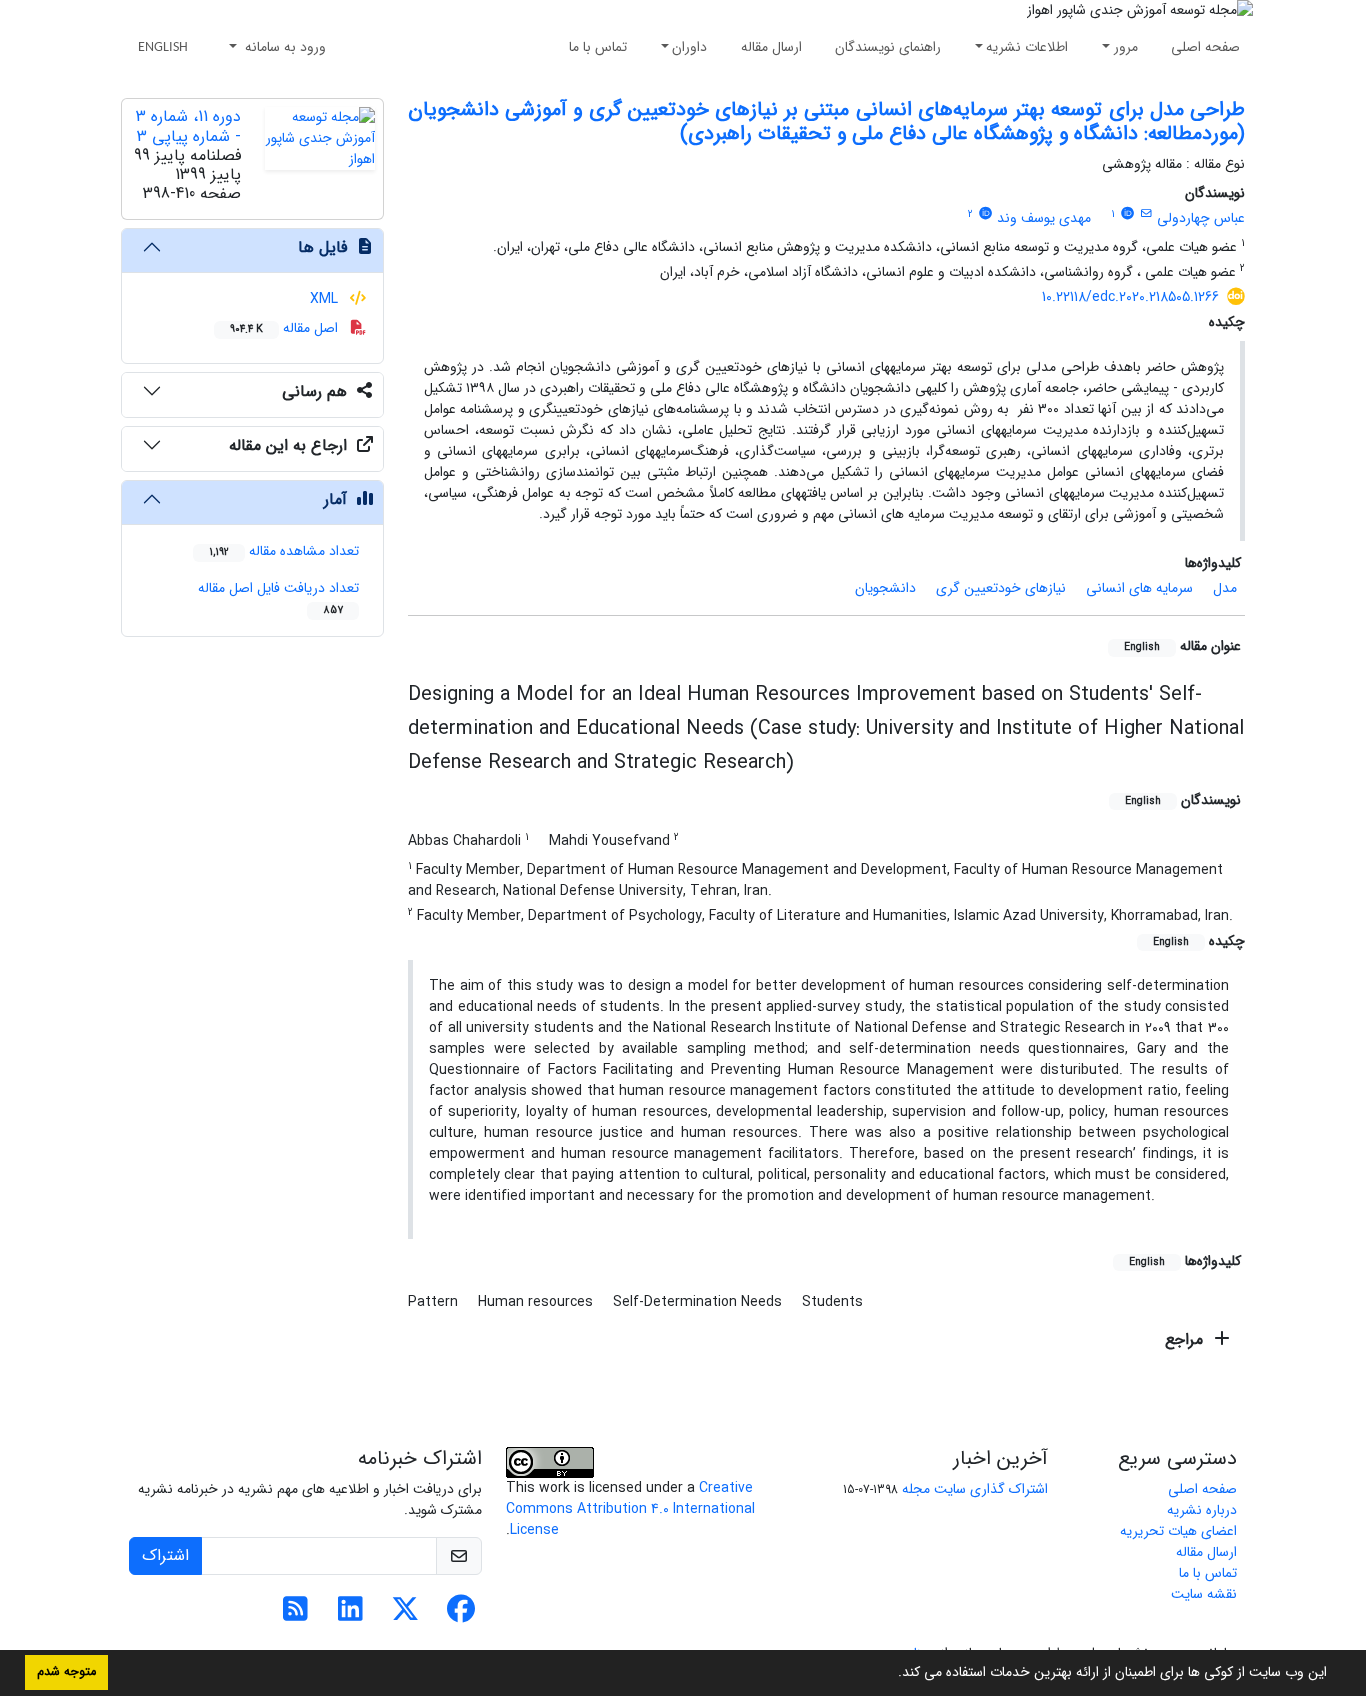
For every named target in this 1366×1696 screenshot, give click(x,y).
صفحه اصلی (1205, 47)
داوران (689, 47)
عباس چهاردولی (1201, 218)
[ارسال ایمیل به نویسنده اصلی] (1146, 214)
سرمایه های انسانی (1139, 588)
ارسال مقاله (771, 47)
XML (326, 299)
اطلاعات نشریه (1027, 47)
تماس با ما (598, 47)
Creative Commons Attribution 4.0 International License (630, 1509)
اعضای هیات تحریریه (1178, 1531)
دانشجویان (885, 588)
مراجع (1186, 1339)
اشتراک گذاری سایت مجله (975, 1489)
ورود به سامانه (283, 47)
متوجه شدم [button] (66, 1672)
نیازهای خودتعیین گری (1001, 588)
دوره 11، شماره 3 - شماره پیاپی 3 (188, 126)
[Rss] (295, 1615)
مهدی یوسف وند (1044, 218)
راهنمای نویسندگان (888, 47)
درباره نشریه (1202, 1510)
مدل (1225, 588)
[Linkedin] (350, 1615)
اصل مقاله (286, 328)
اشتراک (165, 1555)
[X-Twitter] (405, 1615)
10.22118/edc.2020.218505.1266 (1130, 297)
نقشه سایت (1204, 1594)
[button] (891, 1674)
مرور (1126, 47)
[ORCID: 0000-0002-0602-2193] (1127, 214)
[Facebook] (460, 1615)
